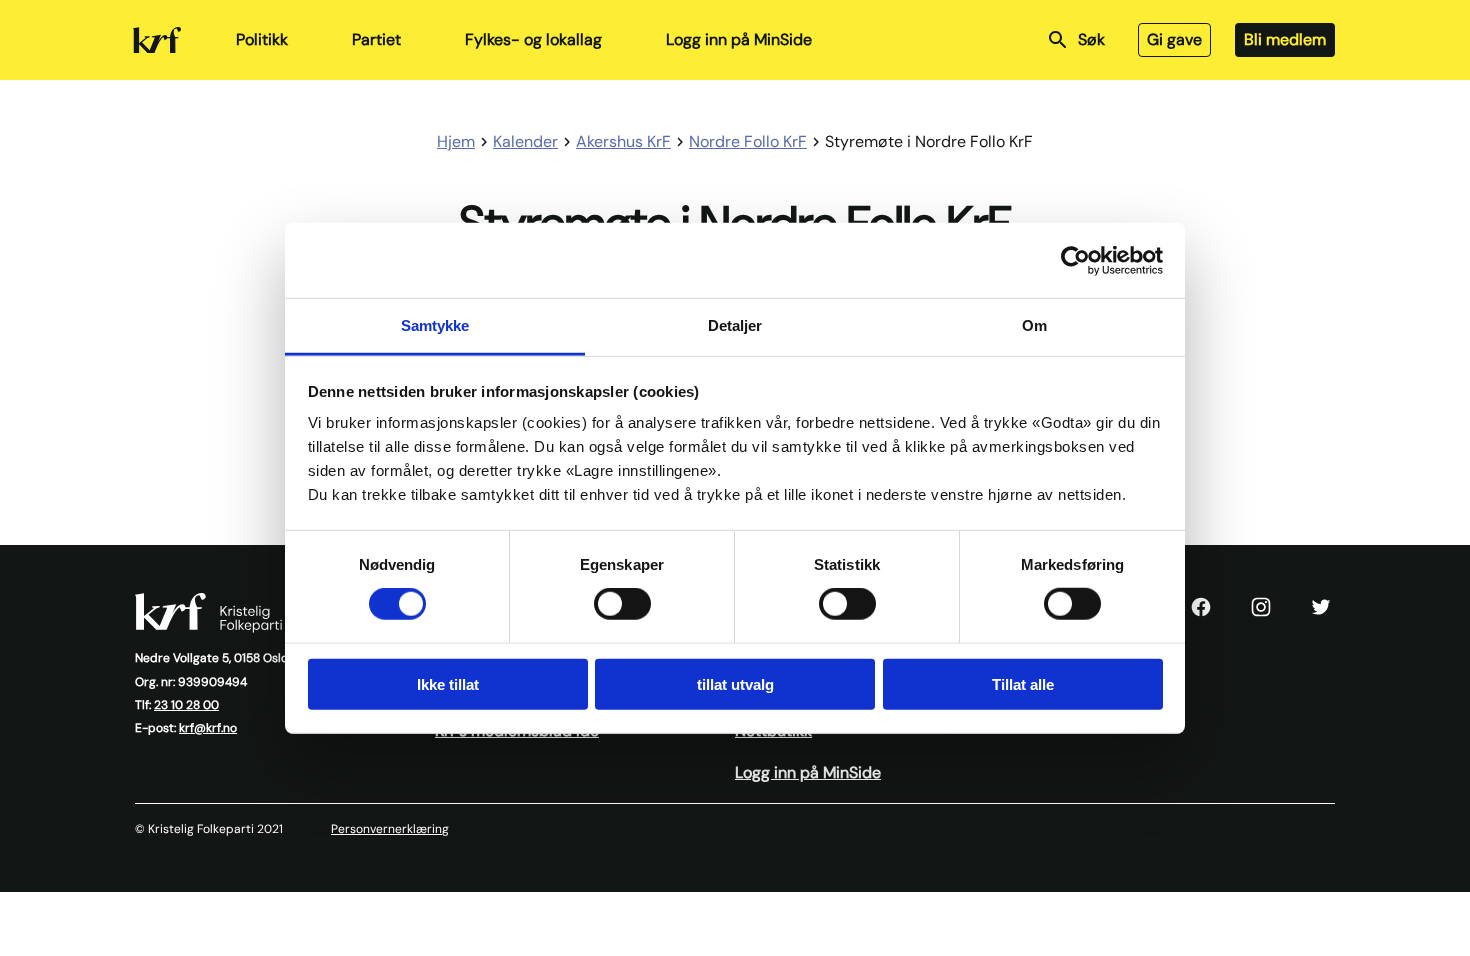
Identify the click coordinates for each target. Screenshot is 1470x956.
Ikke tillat (448, 684)
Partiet (376, 39)
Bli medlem (1285, 39)
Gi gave (1174, 39)
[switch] (622, 604)
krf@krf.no (208, 728)
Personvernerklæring (390, 829)
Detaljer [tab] (735, 325)
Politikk (262, 39)
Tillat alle (1023, 684)
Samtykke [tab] (435, 325)
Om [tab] (1034, 325)
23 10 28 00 (186, 705)
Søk (1091, 39)
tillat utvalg (735, 684)
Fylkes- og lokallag (533, 39)
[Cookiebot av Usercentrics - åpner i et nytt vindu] (1075, 260)
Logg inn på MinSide (739, 39)
